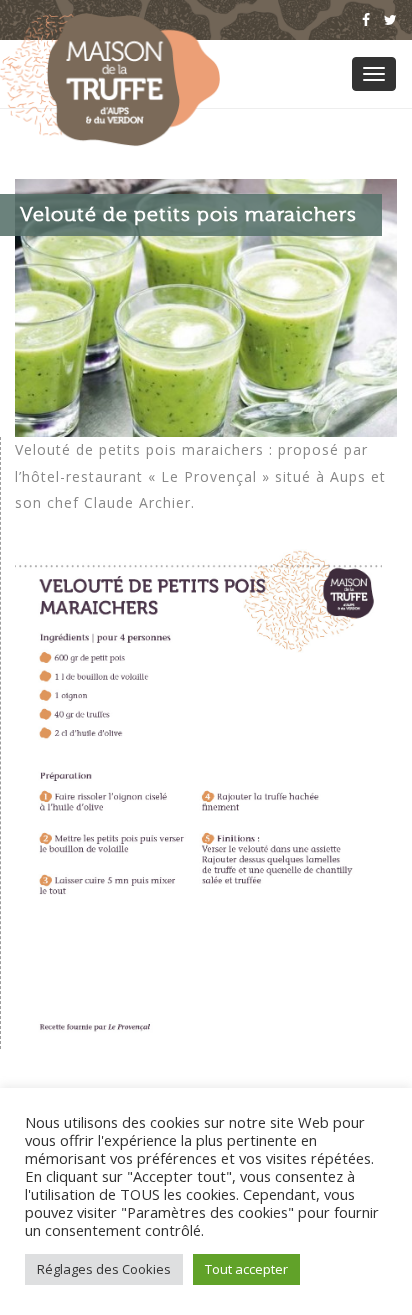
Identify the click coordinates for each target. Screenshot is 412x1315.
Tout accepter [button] (246, 1269)
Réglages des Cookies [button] (104, 1269)
